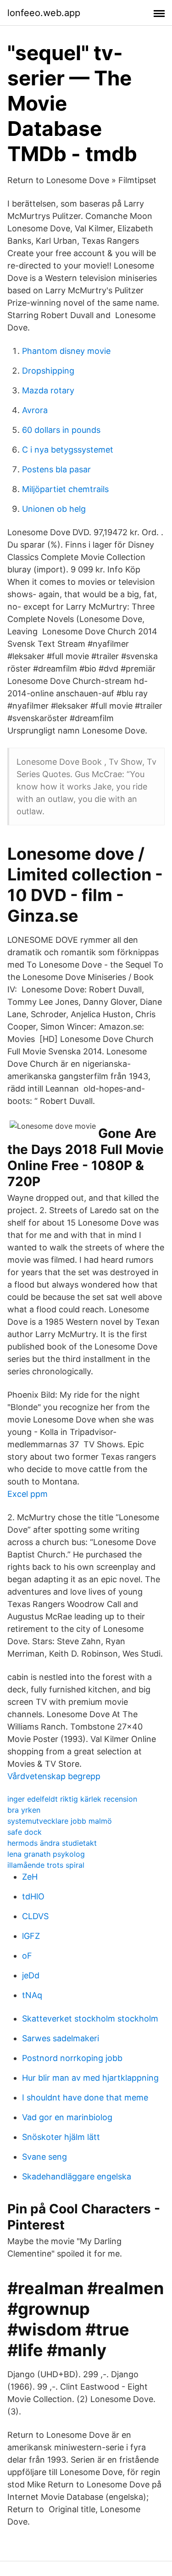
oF (27, 1956)
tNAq (32, 1995)
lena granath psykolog (46, 1854)
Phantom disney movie (66, 351)
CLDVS (35, 1916)
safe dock (25, 1832)
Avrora (35, 410)
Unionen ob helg (54, 509)
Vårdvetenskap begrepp (54, 1776)
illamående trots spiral (46, 1865)
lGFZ (31, 1936)
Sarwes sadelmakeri (61, 2038)
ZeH (30, 1877)
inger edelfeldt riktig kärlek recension (72, 1799)
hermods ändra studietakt (52, 1843)
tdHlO (33, 1896)
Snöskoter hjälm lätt (61, 2137)
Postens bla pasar (56, 469)
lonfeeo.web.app (44, 13)
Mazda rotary (48, 390)
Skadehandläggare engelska (77, 2176)
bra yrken (24, 1810)
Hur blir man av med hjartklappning (90, 2078)
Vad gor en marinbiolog (67, 2117)
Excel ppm (28, 1494)
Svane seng (44, 2157)
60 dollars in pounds (61, 430)
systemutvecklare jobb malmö (60, 1821)
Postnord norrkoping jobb (72, 2058)
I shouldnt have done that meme (85, 2097)
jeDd (31, 1975)
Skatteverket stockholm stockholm (90, 2019)
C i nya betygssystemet (68, 450)
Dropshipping (48, 371)
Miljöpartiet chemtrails (65, 489)
